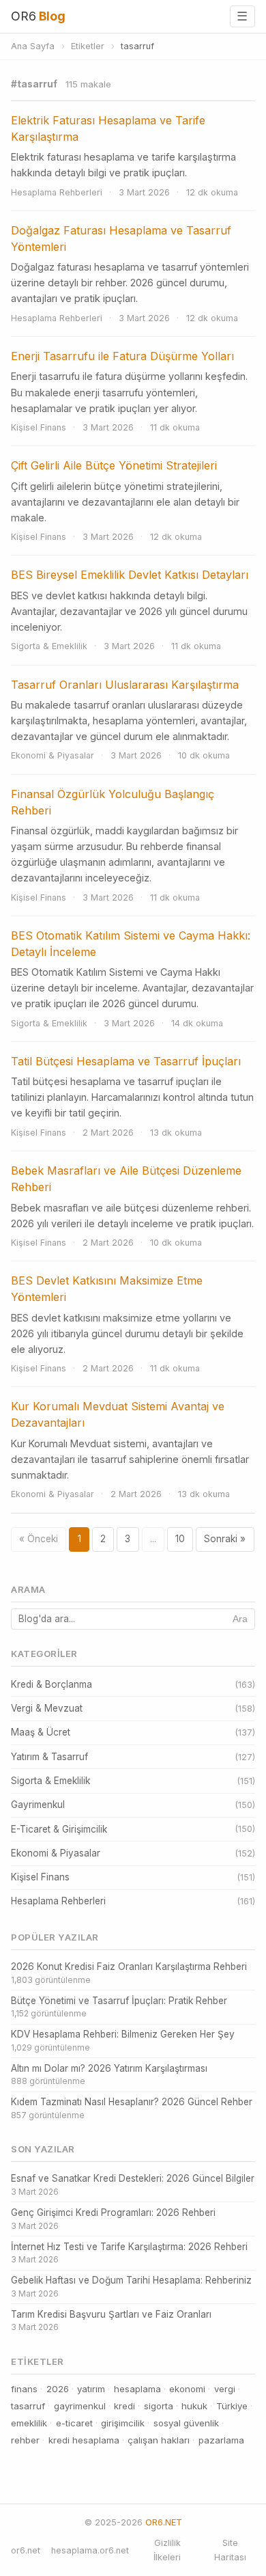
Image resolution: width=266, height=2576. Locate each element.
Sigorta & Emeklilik (49, 646)
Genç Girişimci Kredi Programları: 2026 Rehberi (113, 2219)
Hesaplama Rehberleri (57, 192)
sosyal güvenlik (186, 2423)
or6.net (26, 2550)
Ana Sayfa (33, 46)
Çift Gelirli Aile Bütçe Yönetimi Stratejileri (114, 465)
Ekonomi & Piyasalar (53, 755)
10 (180, 1539)
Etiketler (88, 46)
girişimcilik (123, 2423)
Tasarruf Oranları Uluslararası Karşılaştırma (125, 685)
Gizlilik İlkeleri (167, 2550)
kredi (124, 2406)
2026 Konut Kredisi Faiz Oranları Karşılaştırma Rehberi (129, 1973)
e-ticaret (74, 2423)
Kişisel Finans (39, 427)
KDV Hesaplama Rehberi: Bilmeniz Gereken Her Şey (123, 2041)
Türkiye (232, 2406)
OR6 (38, 16)
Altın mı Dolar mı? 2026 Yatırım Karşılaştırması (109, 2075)
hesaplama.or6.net (90, 2550)
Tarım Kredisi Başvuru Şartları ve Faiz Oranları (111, 2321)
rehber (25, 2440)
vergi (225, 2389)
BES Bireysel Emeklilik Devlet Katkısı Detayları (130, 575)
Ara (240, 1619)
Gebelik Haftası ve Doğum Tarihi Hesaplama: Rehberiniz (131, 2287)
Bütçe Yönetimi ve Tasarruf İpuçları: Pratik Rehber (119, 2007)
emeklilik (29, 2423)
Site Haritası (230, 2550)
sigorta (159, 2406)
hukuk (194, 2406)
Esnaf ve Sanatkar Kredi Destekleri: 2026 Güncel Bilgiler (133, 2185)
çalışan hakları (159, 2440)
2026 (58, 2389)
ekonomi (187, 2389)
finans (24, 2389)
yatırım (91, 2389)
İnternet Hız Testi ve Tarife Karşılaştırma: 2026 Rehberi (129, 2253)
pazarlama (221, 2440)
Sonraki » (225, 1539)
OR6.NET (164, 2522)
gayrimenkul (80, 2406)
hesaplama (137, 2389)
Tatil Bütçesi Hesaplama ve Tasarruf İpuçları (126, 1061)
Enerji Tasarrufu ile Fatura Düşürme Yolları (122, 356)
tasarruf (28, 2406)
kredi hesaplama (84, 2440)
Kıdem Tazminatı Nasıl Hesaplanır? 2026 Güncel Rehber (132, 2108)
